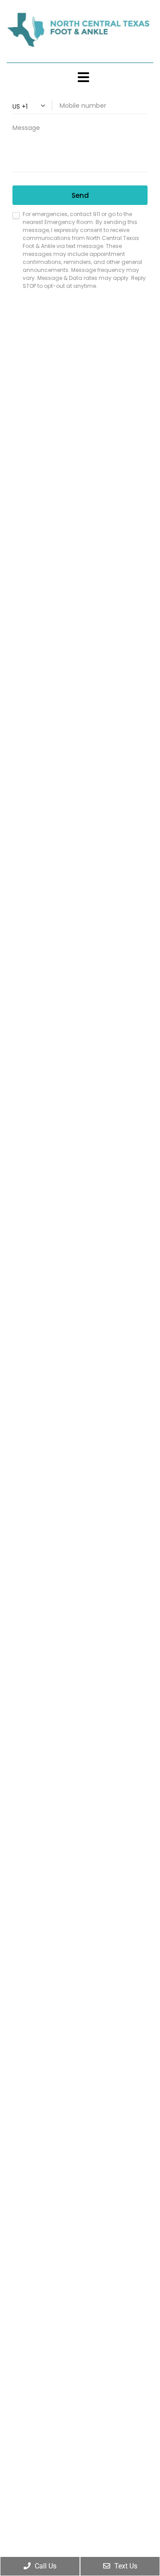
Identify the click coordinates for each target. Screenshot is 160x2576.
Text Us (125, 2566)
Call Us (45, 2566)
